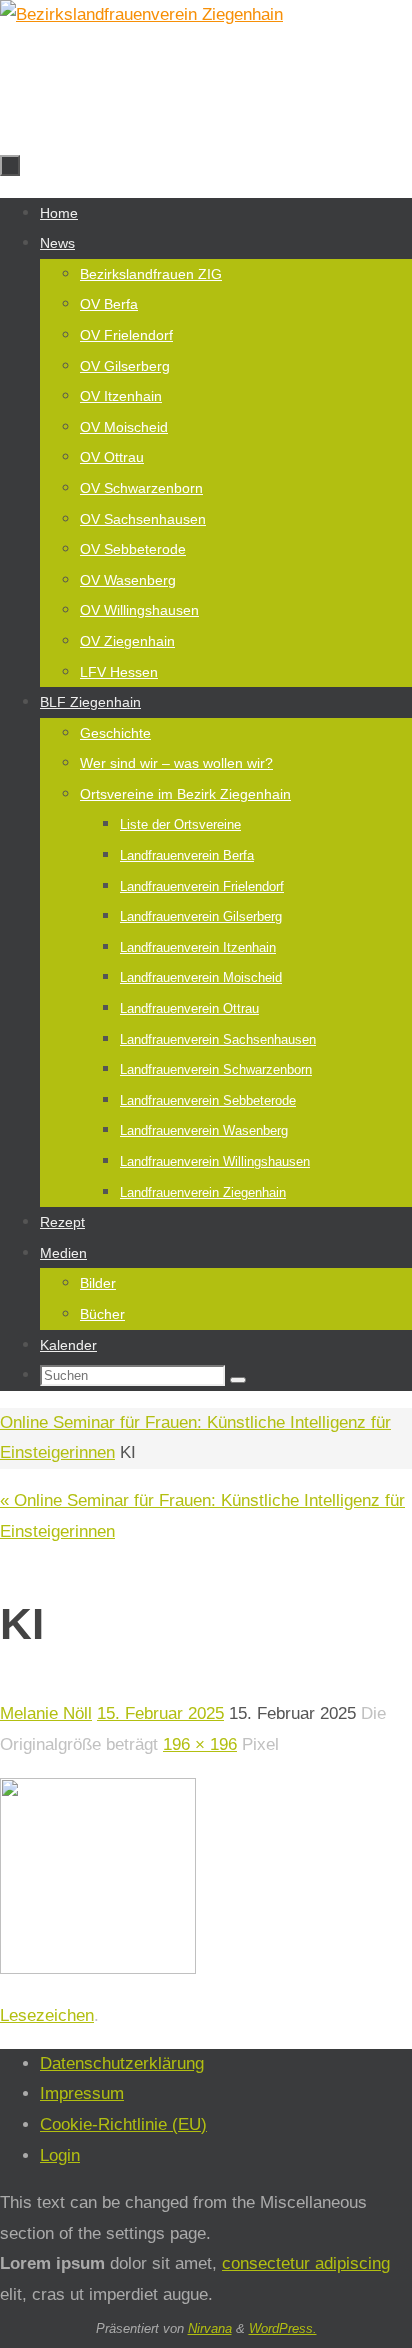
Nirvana (210, 2328)
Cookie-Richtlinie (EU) (123, 2124)
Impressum (82, 2093)
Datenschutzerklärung (122, 2063)
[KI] (98, 1968)
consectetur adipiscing (306, 2263)
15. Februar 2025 (160, 1713)
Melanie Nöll (46, 1713)
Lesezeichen (47, 2015)
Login (60, 2155)
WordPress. (283, 2328)
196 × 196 (200, 1744)
